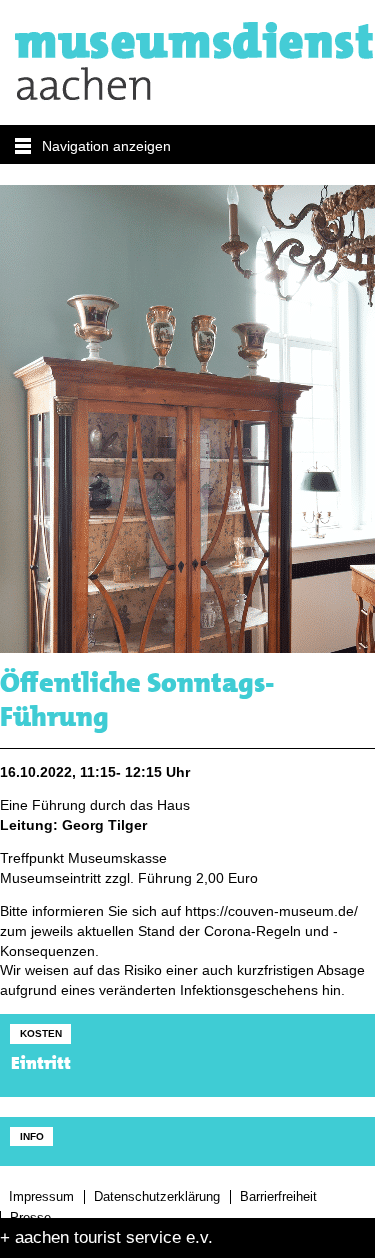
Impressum (41, 1197)
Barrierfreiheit (278, 1197)
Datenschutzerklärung (157, 1197)
